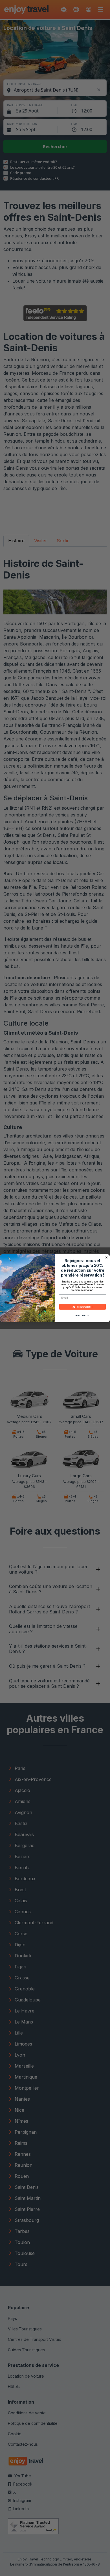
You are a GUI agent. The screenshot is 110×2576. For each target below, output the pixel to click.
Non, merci (82, 1315)
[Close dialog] (106, 1257)
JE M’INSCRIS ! (83, 1307)
